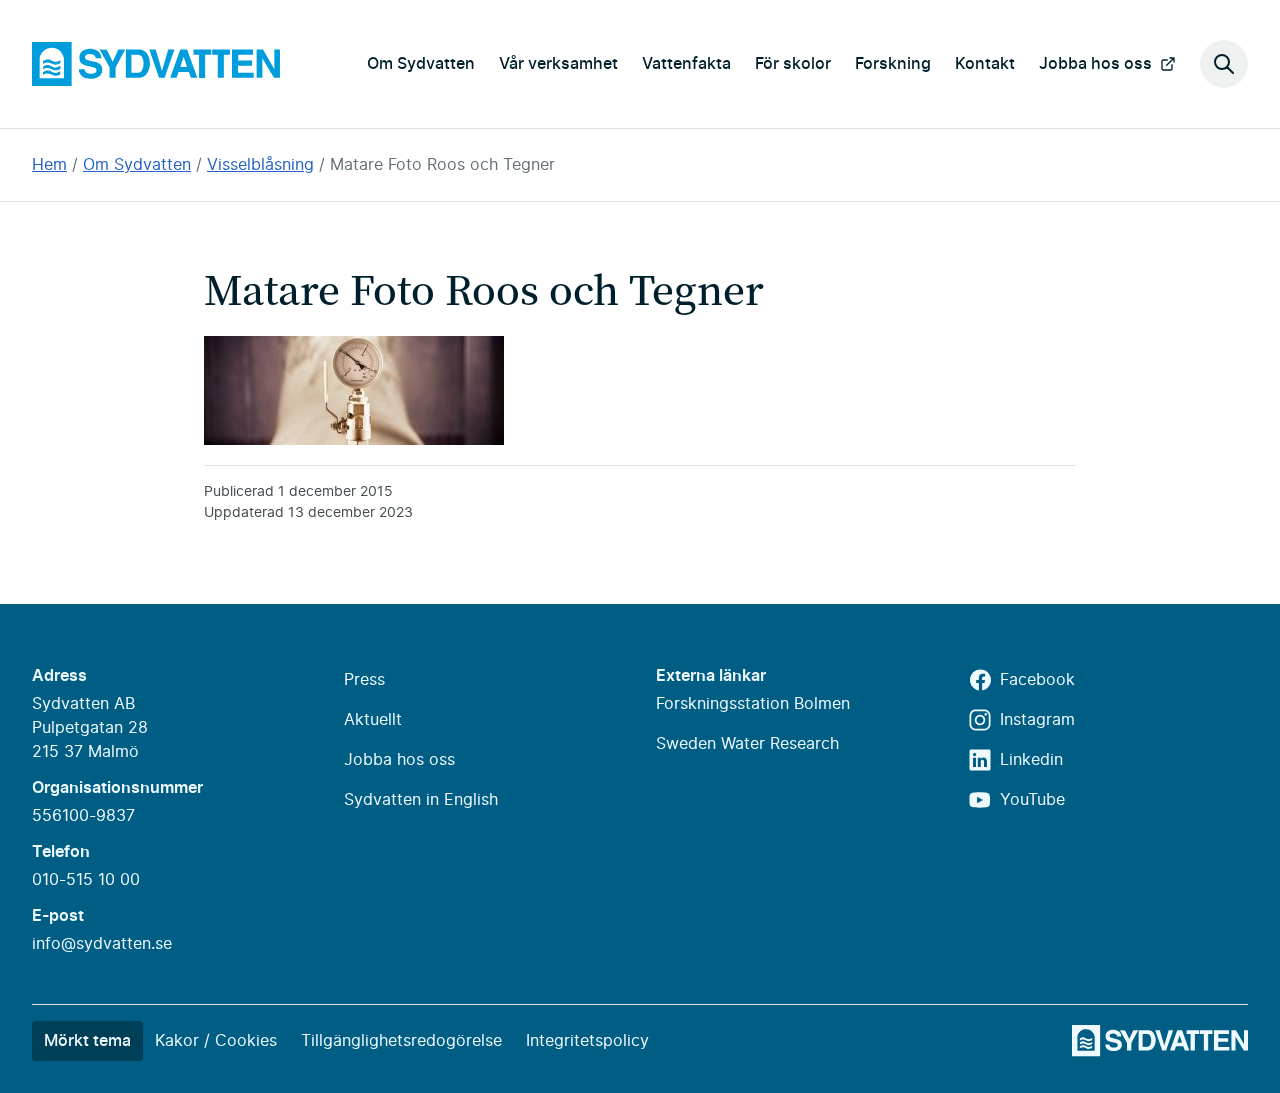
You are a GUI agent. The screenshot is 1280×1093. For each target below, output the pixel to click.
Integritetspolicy (587, 1041)
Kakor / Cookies (216, 1041)
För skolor (793, 64)
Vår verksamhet (558, 64)
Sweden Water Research (747, 744)
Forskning (893, 64)
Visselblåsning (260, 165)
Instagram (1037, 720)
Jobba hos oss (1095, 64)
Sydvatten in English (421, 800)
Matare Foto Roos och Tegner (442, 165)
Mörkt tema (87, 1041)
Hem (49, 165)
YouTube (1032, 800)
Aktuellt (373, 720)
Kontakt (985, 64)
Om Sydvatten (421, 64)
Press (364, 680)
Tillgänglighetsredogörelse (401, 1041)
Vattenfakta (686, 64)
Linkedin (1031, 760)
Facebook (1037, 680)
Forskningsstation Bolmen (753, 704)
